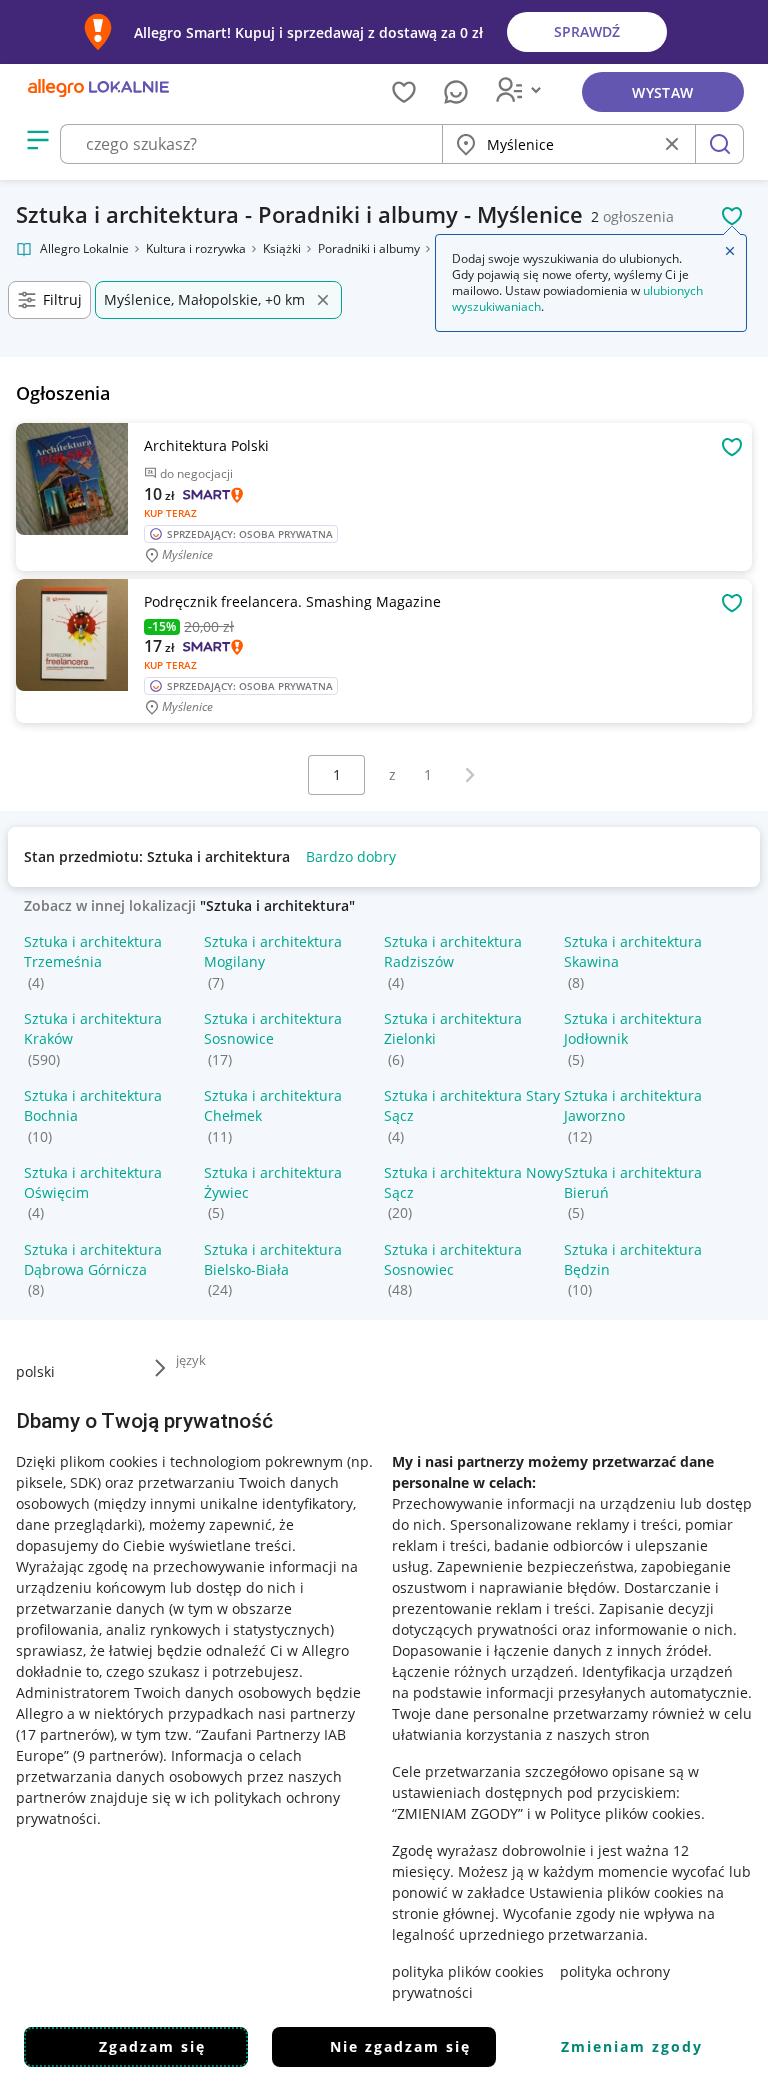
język (191, 1360)
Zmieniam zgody (632, 2046)
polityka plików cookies (468, 1971)
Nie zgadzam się (400, 2046)
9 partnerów (118, 1755)
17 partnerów (65, 1734)
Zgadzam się (152, 2046)
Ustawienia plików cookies (616, 1892)
